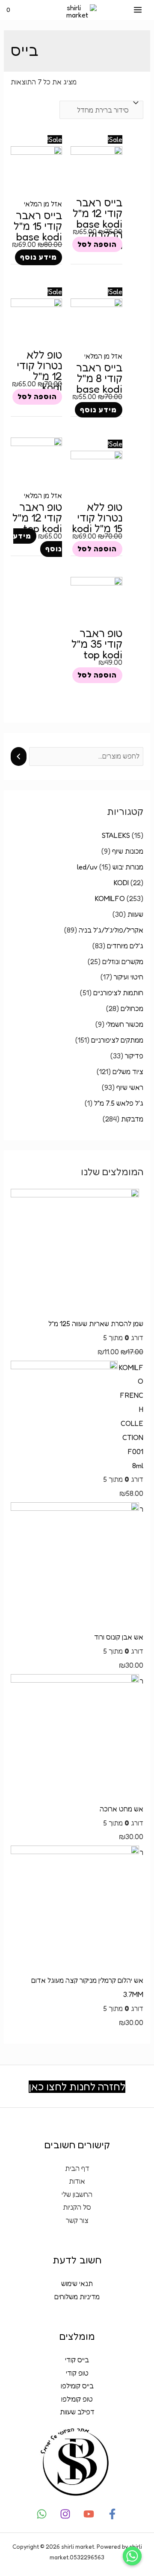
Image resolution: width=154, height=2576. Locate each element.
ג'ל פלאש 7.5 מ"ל (119, 1103)
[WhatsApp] (42, 2514)
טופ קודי (77, 2373)
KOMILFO (110, 898)
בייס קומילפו (77, 2386)
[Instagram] (65, 2514)
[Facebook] (112, 2514)
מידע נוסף (38, 258)
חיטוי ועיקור (129, 977)
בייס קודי (77, 2360)
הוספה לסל (97, 244)
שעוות (135, 914)
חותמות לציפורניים (118, 993)
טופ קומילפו (77, 2399)
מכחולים (132, 1008)
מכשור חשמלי (125, 1024)
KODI (121, 883)
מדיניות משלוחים (77, 2297)
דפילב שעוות (77, 2412)
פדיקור (134, 1056)
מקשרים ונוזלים (123, 962)
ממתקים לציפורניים (117, 1040)
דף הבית (77, 2168)
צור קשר (77, 2220)
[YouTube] (89, 2514)
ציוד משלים (128, 1072)
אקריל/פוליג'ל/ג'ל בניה (111, 930)
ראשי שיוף (130, 1087)
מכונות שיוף (128, 851)
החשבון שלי (77, 2194)
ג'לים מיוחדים (125, 946)
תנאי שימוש (77, 2283)
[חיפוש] (18, 756)
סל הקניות (77, 2207)
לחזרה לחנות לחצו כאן (77, 2087)
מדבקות (132, 1119)
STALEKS (116, 835)
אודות (77, 2181)
